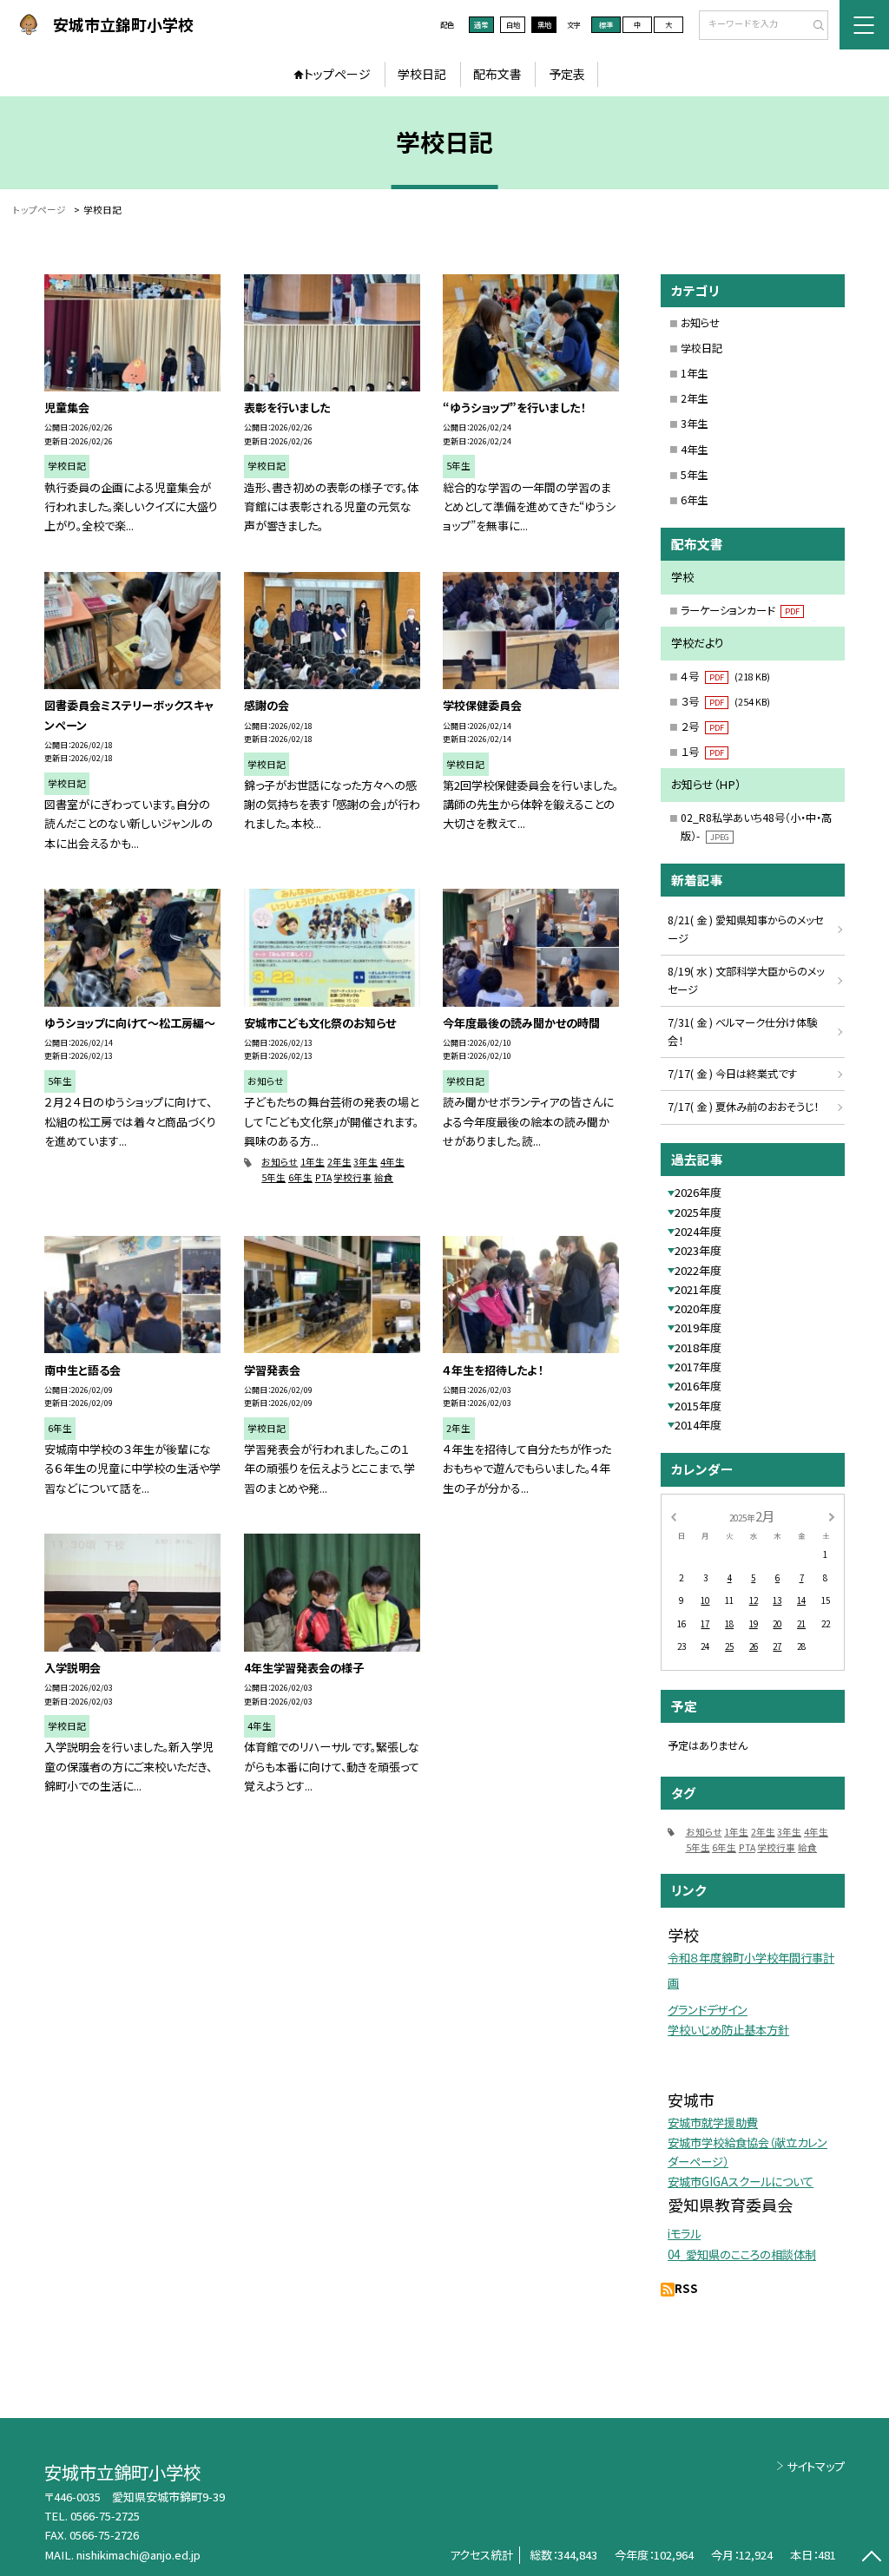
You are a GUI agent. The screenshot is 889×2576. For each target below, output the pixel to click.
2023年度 (698, 1250)
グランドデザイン (708, 2010)
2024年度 (698, 1231)
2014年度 (698, 1425)
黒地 (544, 24)
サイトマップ (816, 2466)
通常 (481, 24)
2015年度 (698, 1406)
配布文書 (497, 74)
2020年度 (698, 1308)
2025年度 (698, 1212)
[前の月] (673, 1515)
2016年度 (698, 1386)
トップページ (337, 74)
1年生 (313, 1162)
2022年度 (698, 1270)
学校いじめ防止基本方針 (728, 2030)
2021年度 (698, 1289)
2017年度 (698, 1367)
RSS (686, 2288)
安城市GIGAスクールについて (741, 2182)
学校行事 (352, 1177)
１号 (702, 752)
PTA (323, 1177)
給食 (384, 1177)
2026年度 (698, 1192)
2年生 (339, 1162)
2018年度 (698, 1347)
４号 (725, 676)
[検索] (813, 26)
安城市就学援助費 (713, 2123)
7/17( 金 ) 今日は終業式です (732, 1074)
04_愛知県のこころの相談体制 (742, 2254)
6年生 (300, 1177)
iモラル (684, 2234)
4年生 (392, 1162)
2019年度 (698, 1327)
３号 (725, 701)
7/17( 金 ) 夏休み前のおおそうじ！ (743, 1107)
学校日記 (422, 74)
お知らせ (280, 1162)
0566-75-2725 (105, 2516)
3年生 (365, 1162)
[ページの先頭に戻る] (871, 2558)
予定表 (567, 74)
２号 (702, 726)
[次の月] (832, 1515)
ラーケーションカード (740, 610)
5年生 (273, 1177)
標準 (606, 24)
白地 (513, 24)
